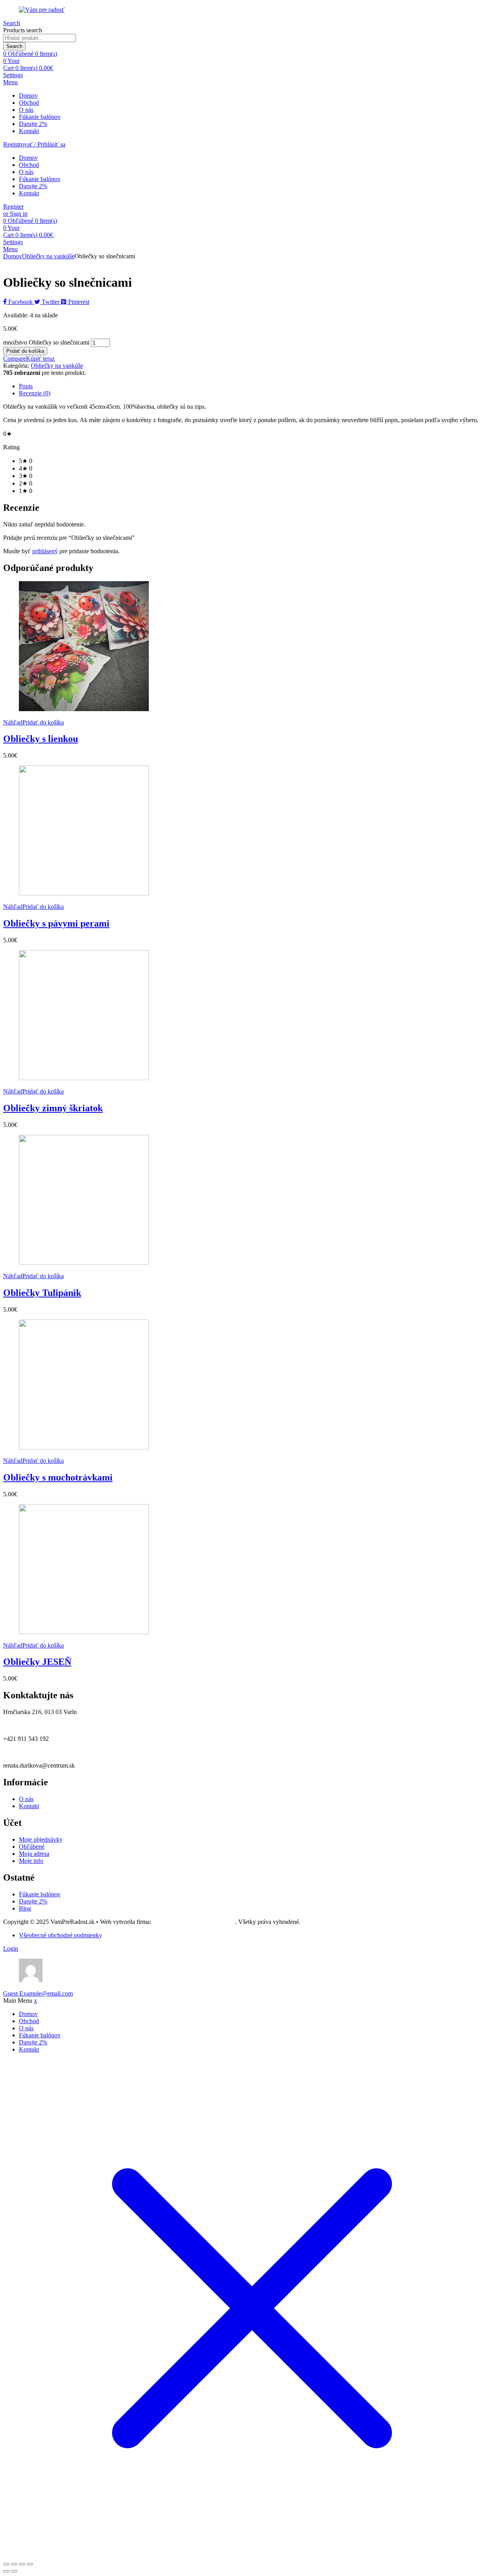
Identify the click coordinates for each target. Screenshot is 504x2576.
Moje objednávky (41, 1839)
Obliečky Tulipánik (42, 1293)
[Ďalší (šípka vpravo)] (14, 2571)
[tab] (260, 386)
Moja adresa (34, 1854)
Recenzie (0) (35, 393)
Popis (26, 386)
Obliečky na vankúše (48, 256)
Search (14, 46)
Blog (25, 1908)
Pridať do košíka (25, 351)
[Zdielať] (22, 2564)
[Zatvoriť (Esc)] (30, 2564)
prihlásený (45, 551)
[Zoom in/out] (6, 2564)
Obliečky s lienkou (41, 739)
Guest (38, 1993)
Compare (15, 359)
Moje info (31, 1861)
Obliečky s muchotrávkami (58, 1477)
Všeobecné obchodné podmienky (60, 1935)
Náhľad (13, 722)
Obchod (29, 103)
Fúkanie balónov (40, 117)
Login (11, 1949)
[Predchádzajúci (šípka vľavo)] (6, 2571)
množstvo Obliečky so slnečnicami (46, 342)
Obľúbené (32, 1847)
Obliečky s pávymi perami (56, 923)
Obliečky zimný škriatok (53, 1108)
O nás (26, 110)
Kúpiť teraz (40, 359)
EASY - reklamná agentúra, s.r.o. (194, 1922)
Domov (28, 95)
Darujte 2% (33, 124)
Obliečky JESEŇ (37, 1662)
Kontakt (29, 131)
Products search (23, 30)
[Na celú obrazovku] (14, 2564)
